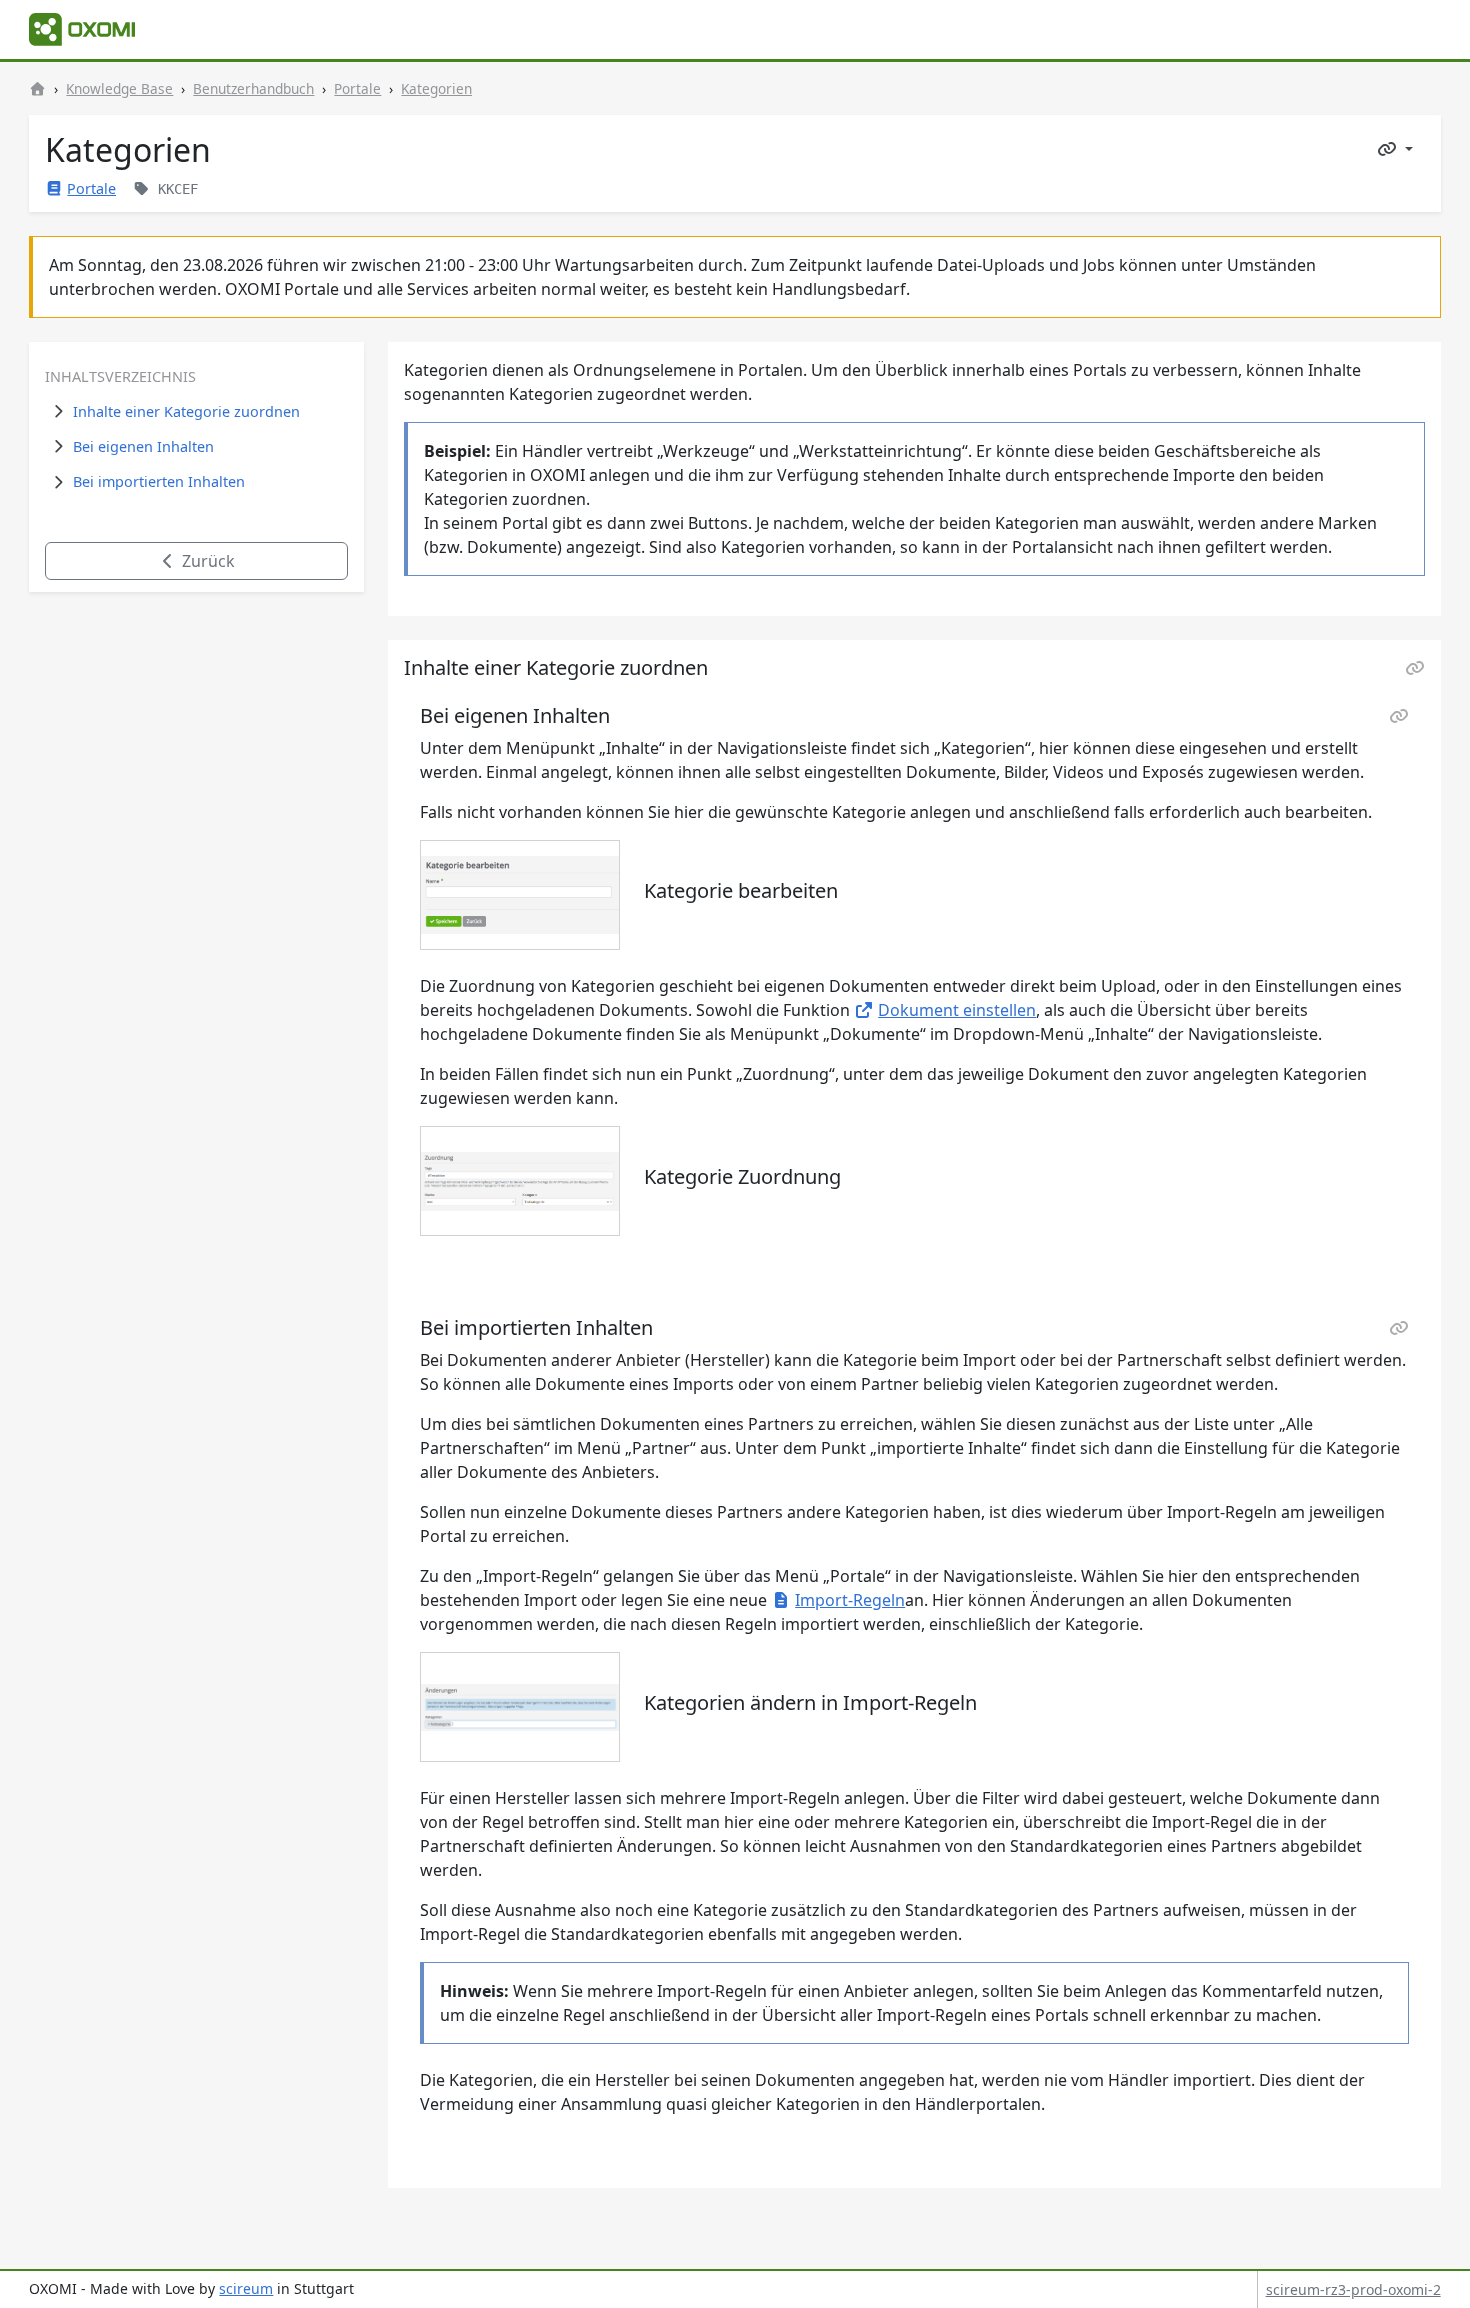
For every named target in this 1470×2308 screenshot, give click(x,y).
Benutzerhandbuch (253, 88)
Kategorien (436, 88)
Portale (357, 88)
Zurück (206, 561)
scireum (246, 2288)
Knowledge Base (119, 88)
